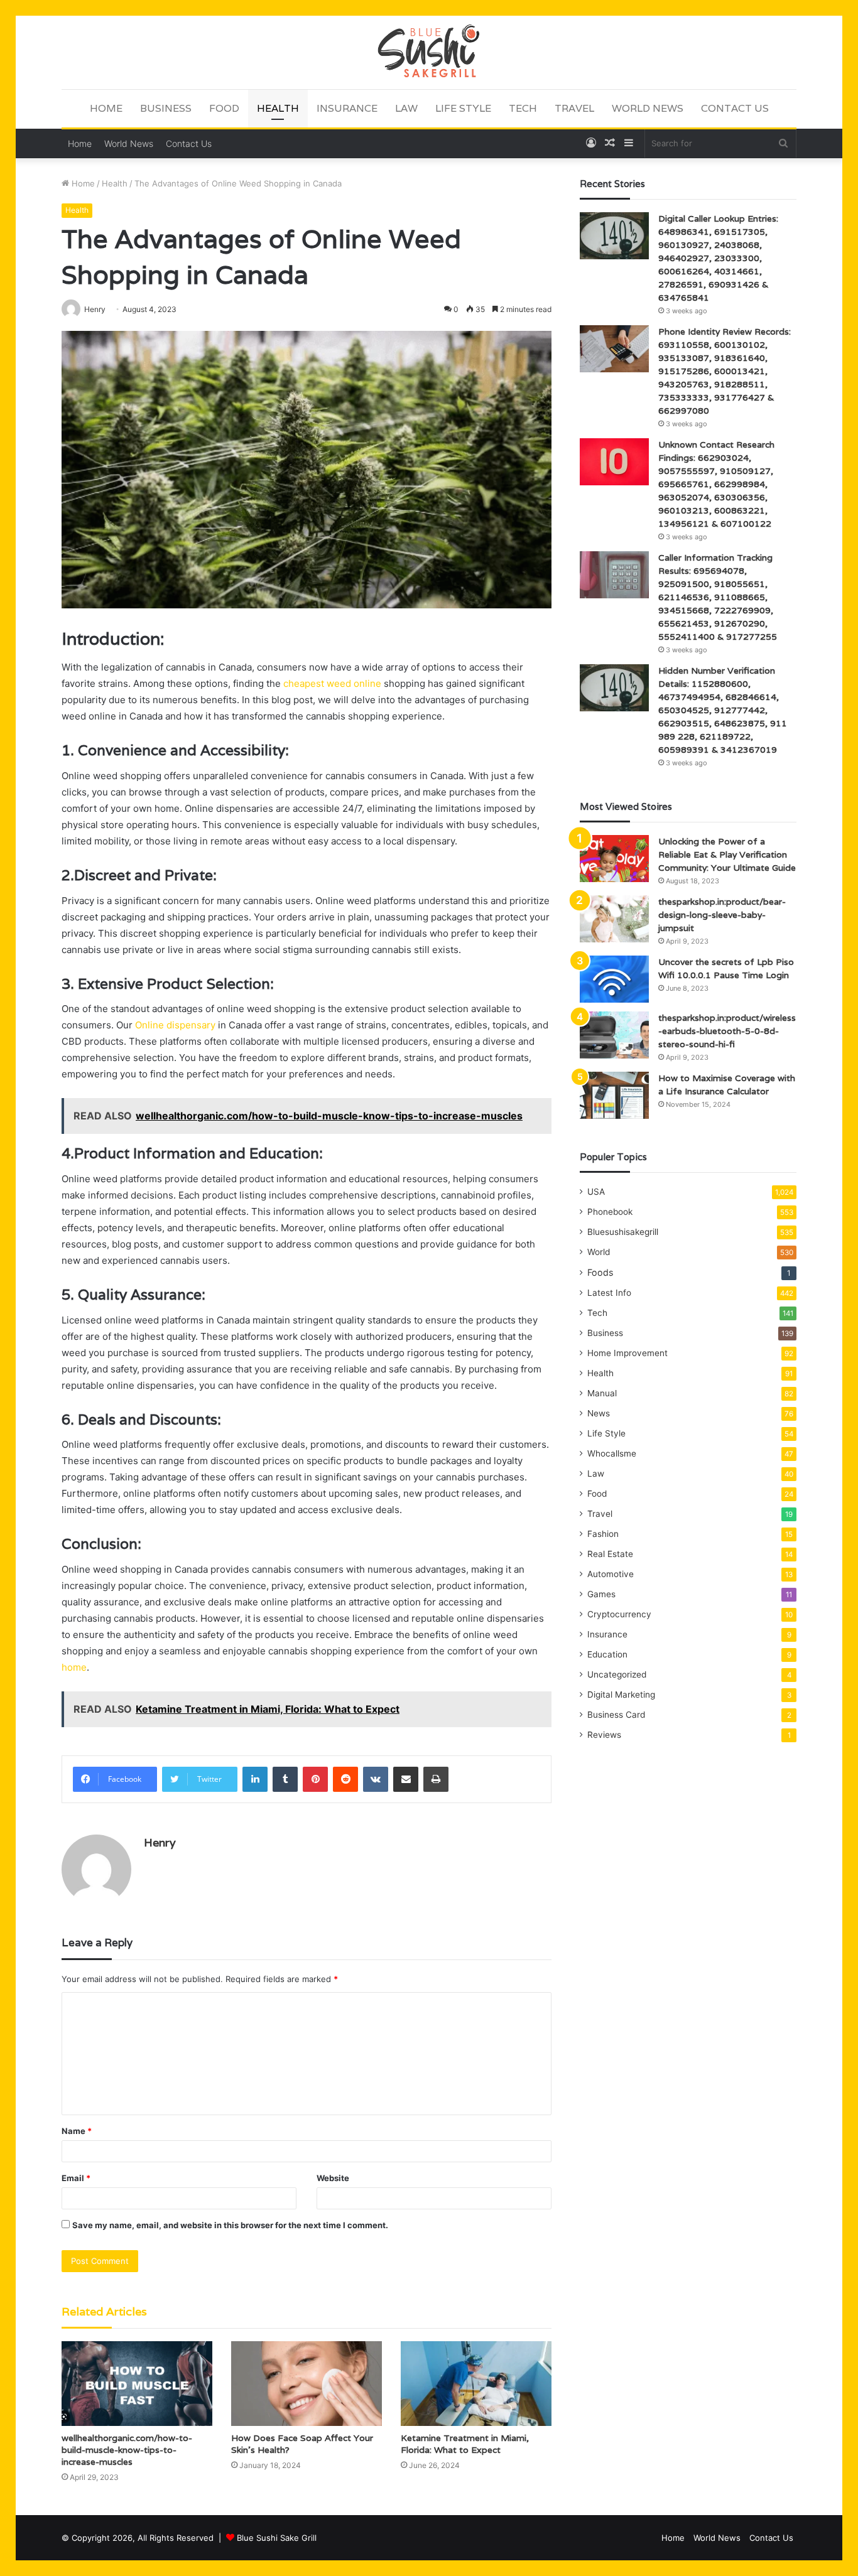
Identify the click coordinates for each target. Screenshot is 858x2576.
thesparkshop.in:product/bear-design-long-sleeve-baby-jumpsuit (722, 915)
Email (76, 2178)
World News (648, 108)
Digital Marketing (621, 1695)
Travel (574, 108)
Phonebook (610, 1212)
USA (596, 1192)
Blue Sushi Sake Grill (277, 2538)
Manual (602, 1393)
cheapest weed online (332, 683)
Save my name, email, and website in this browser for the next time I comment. (230, 2225)
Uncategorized (617, 1674)
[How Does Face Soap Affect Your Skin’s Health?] (307, 2384)
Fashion (603, 1534)
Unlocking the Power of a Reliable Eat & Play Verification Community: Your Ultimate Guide (727, 854)
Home (106, 108)
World (599, 1252)
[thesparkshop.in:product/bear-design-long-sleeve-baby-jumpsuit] (614, 919)
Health (278, 108)
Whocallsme (612, 1453)
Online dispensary (175, 1025)
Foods (600, 1272)
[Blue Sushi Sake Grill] (429, 52)
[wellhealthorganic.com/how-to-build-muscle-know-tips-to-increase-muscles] (137, 2384)
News (599, 1413)
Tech (523, 108)
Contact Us (735, 108)
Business (166, 108)
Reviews (604, 1735)
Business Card (616, 1715)
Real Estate (610, 1554)
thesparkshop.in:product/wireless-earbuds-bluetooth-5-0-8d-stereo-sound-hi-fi (727, 1031)
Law (406, 108)
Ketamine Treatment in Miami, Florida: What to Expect (465, 2444)
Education (607, 1654)
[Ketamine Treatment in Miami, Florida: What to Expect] (476, 2384)
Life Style (463, 108)
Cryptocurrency (619, 1614)
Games (601, 1594)
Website (333, 2178)
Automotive (611, 1574)
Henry (160, 1842)
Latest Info (609, 1293)
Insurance (347, 108)
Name (77, 2131)
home (74, 1667)
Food (224, 108)
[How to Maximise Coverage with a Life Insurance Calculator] (614, 1095)
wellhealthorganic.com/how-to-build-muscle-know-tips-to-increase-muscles (127, 2450)
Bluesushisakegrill (623, 1232)
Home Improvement (627, 1353)
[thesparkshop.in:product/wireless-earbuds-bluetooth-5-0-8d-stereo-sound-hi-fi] (614, 1035)
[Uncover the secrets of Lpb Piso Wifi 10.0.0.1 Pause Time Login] (614, 979)
